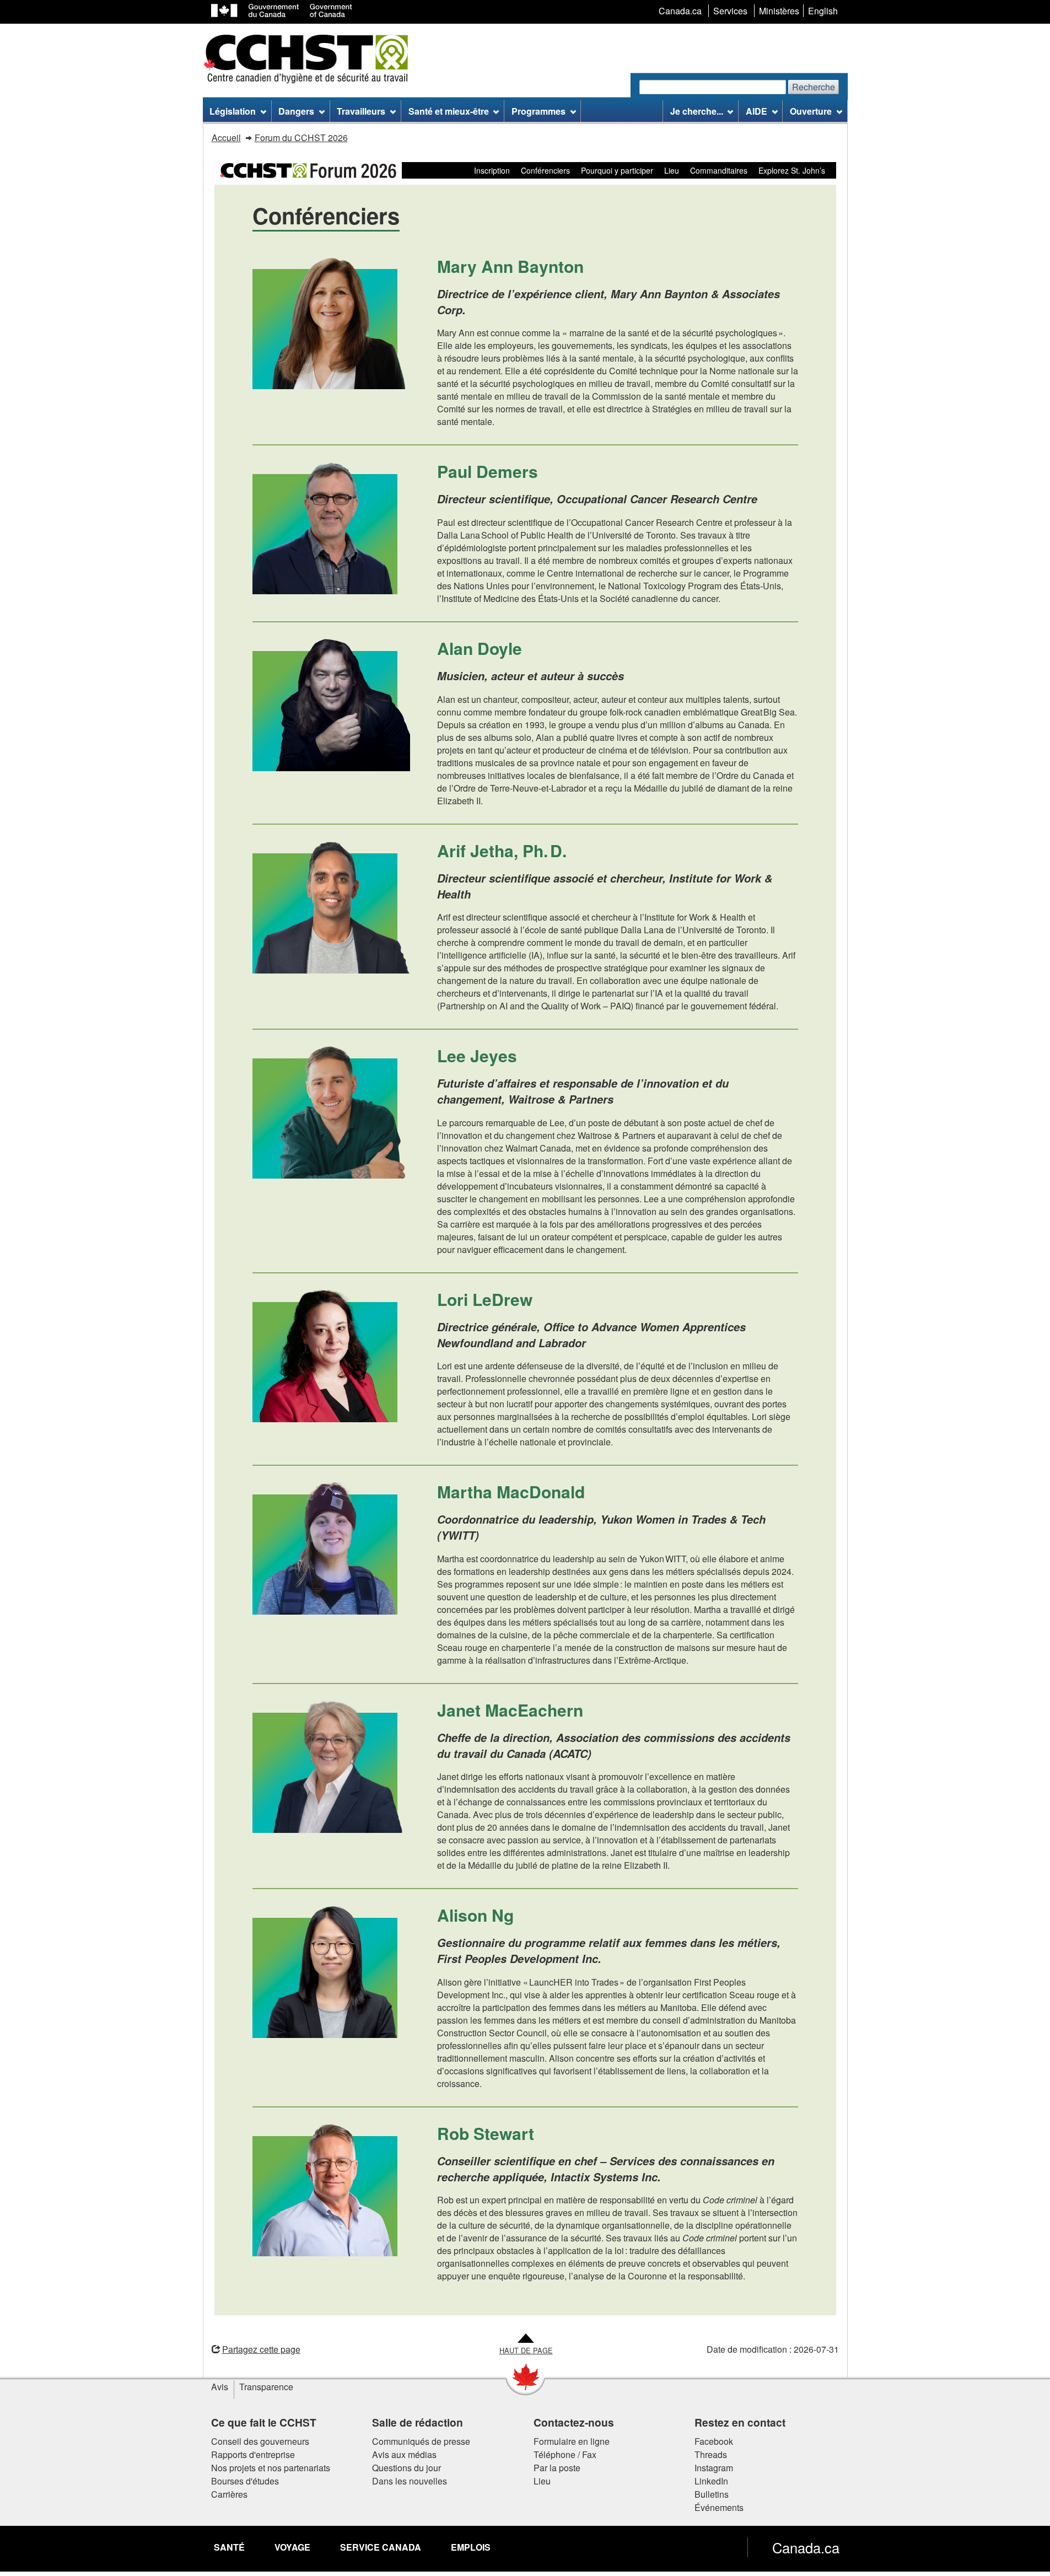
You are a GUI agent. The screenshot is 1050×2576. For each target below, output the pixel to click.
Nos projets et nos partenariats (271, 2468)
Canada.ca (806, 2547)
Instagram (714, 2468)
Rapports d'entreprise (253, 2454)
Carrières (229, 2494)
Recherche (814, 87)
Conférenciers (545, 170)
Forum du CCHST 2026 (301, 138)
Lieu (672, 170)
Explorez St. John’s (792, 170)
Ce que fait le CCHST (264, 2422)
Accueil (226, 138)
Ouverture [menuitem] (811, 111)
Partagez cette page (261, 2349)
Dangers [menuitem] (296, 111)
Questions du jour (406, 2468)
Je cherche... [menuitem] (697, 111)
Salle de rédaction (418, 2422)
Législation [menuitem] (233, 111)
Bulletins (712, 2494)
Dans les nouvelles (410, 2481)
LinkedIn (711, 2481)
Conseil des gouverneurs (260, 2441)
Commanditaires (719, 170)
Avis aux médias (404, 2454)
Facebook (714, 2441)
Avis (220, 2387)
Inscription (492, 170)
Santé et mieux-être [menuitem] (449, 111)
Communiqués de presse (421, 2441)
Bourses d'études (245, 2481)
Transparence (266, 2387)
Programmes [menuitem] (539, 111)
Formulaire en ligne (572, 2441)
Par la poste (557, 2468)
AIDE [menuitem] (756, 111)
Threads (711, 2454)
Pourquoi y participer (617, 170)
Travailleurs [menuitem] (361, 111)
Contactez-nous (574, 2422)
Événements (719, 2507)
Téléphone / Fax (565, 2454)
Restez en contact (740, 2422)
